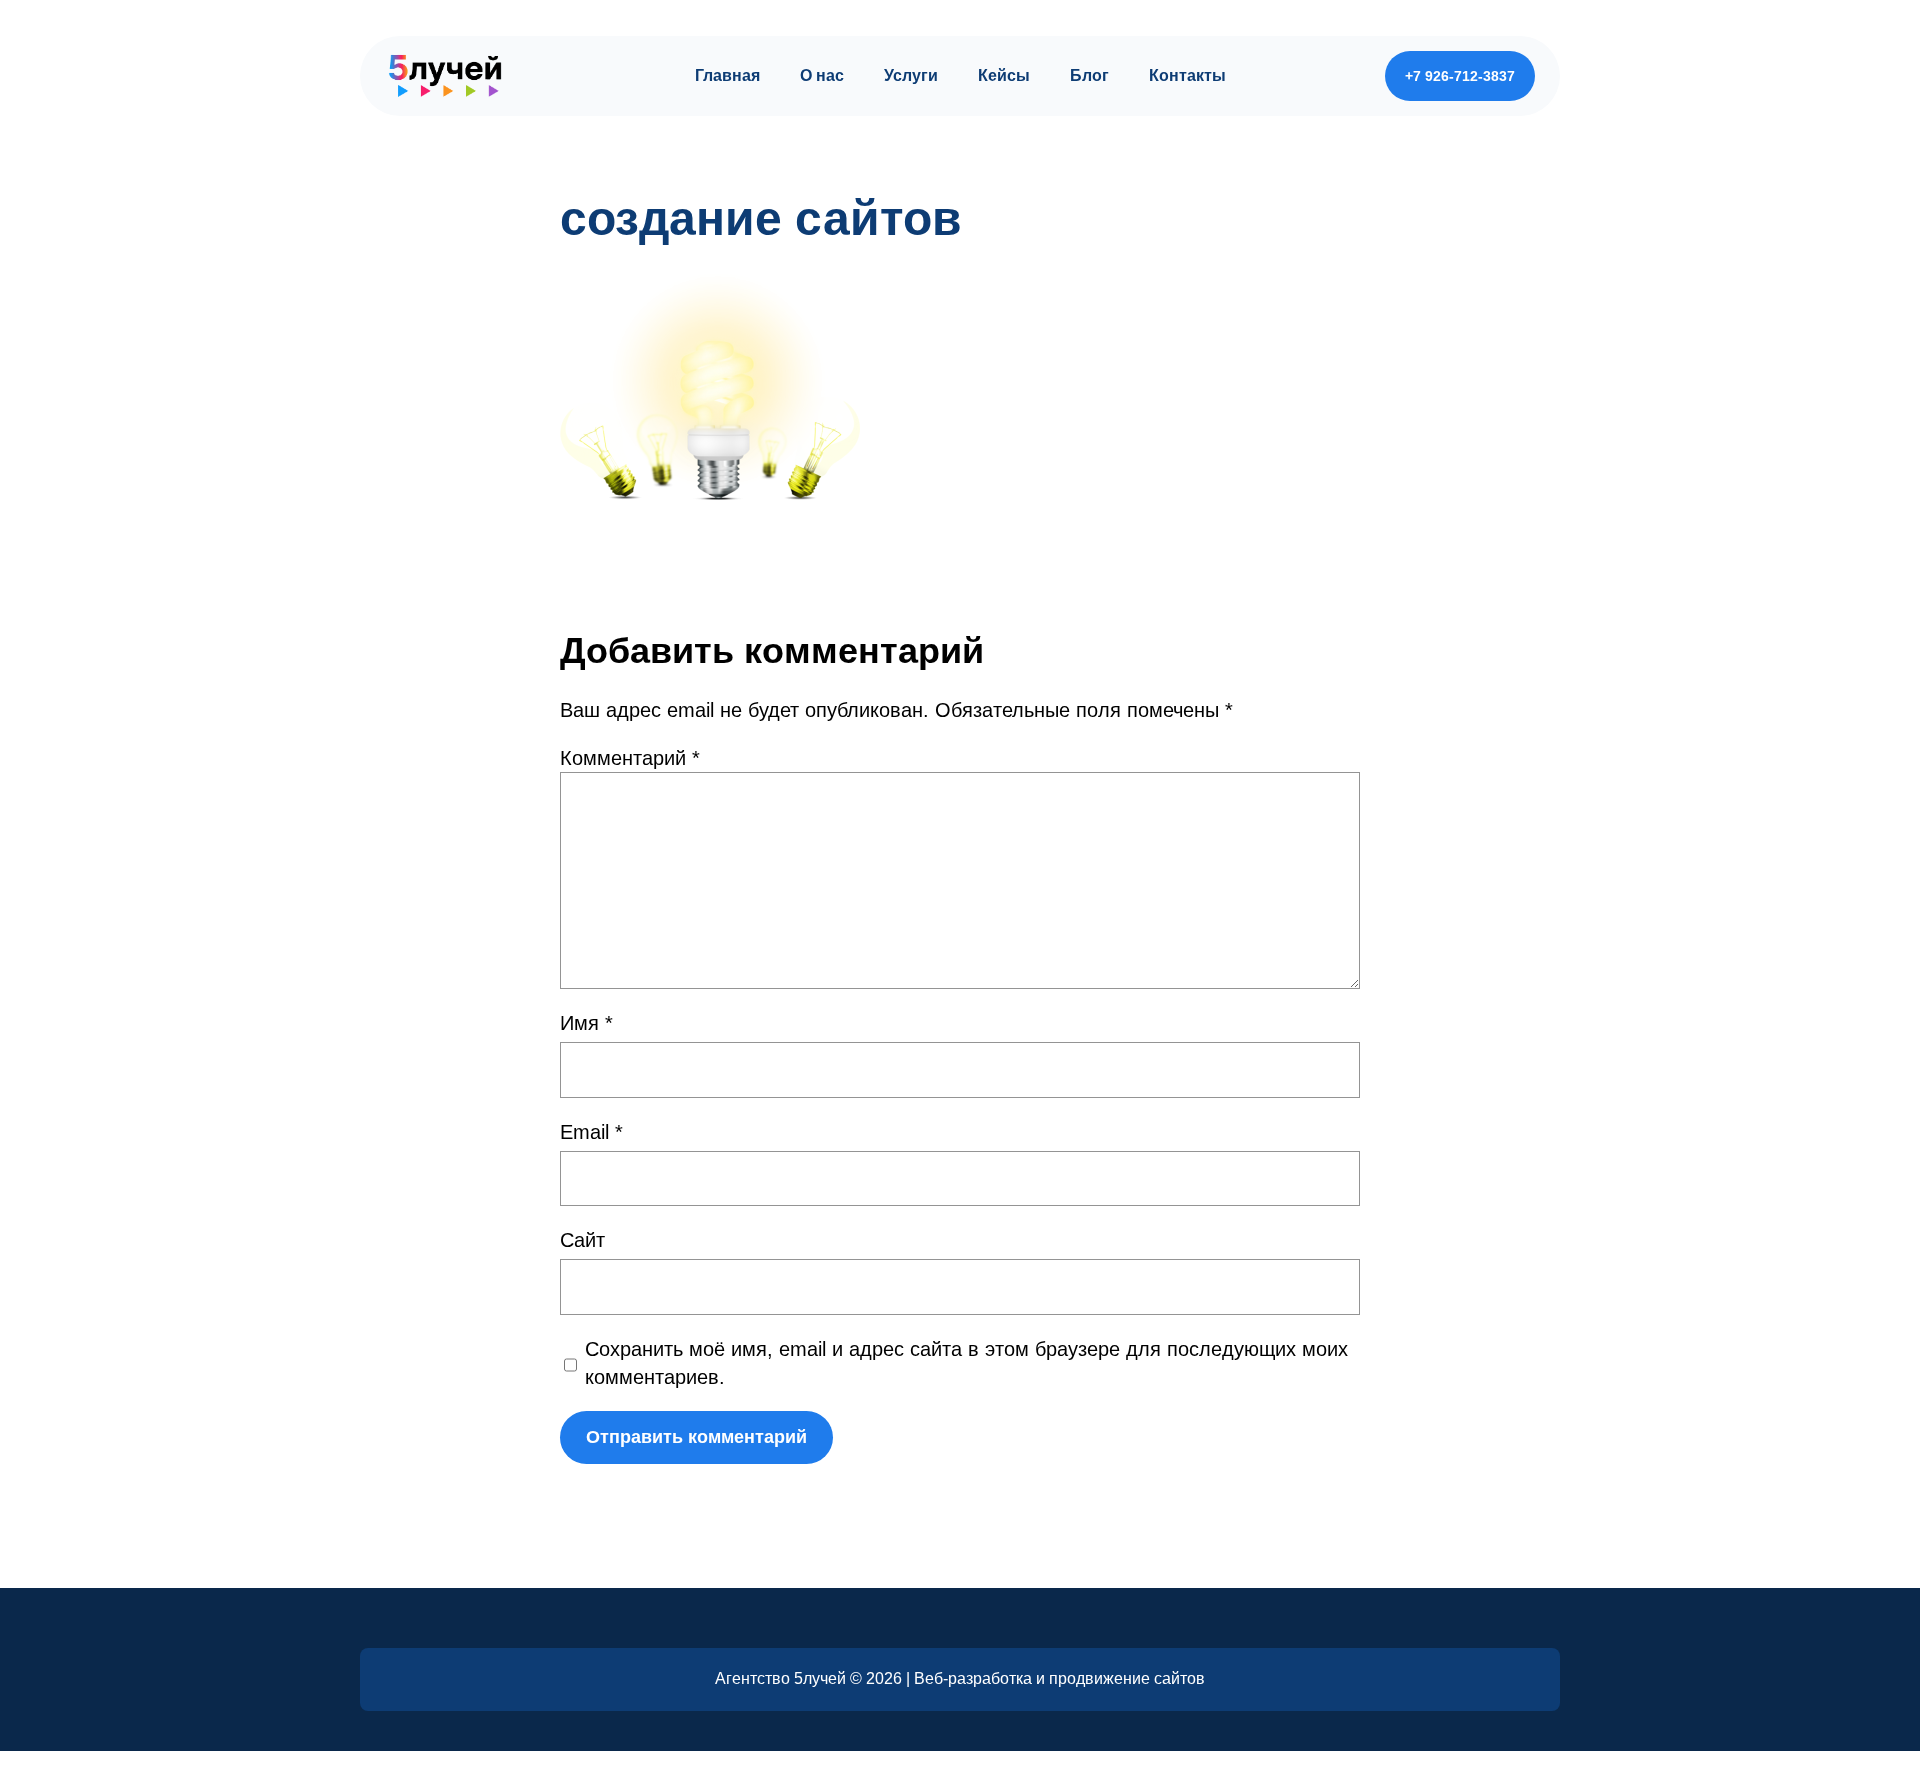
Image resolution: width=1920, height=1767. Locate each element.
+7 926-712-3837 (1460, 76)
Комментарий (630, 758)
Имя (586, 1023)
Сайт (582, 1240)
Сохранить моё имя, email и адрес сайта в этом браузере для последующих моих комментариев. (966, 1363)
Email (591, 1132)
